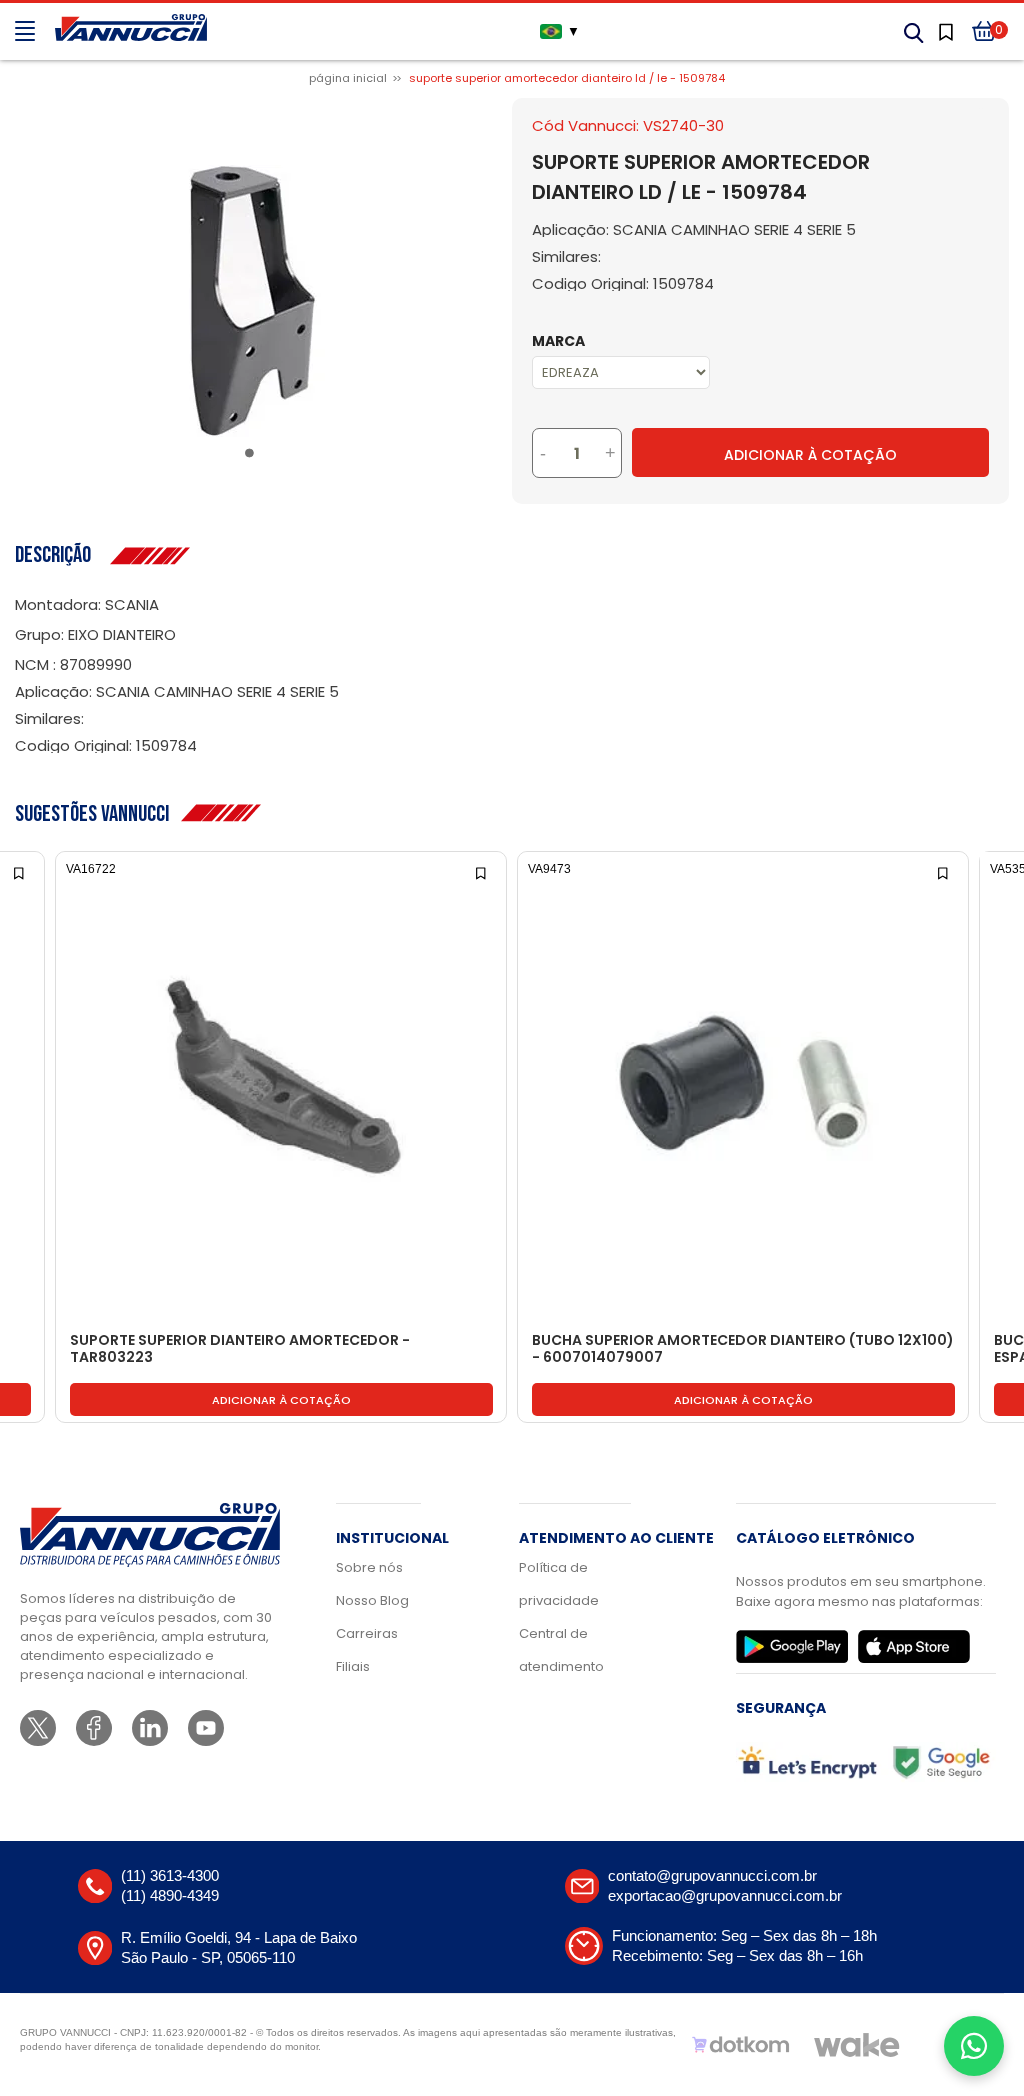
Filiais (353, 1666)
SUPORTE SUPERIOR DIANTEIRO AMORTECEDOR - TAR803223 (240, 1349)
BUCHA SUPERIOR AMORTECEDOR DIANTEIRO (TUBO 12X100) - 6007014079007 (743, 1349)
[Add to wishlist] (20, 871)
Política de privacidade (559, 1584)
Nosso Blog (372, 1600)
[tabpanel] (253, 301)
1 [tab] (253, 457)
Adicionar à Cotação (810, 455)
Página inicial (348, 78)
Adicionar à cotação (281, 1400)
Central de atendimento (561, 1650)
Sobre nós (369, 1567)
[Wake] (857, 2045)
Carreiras (367, 1633)
